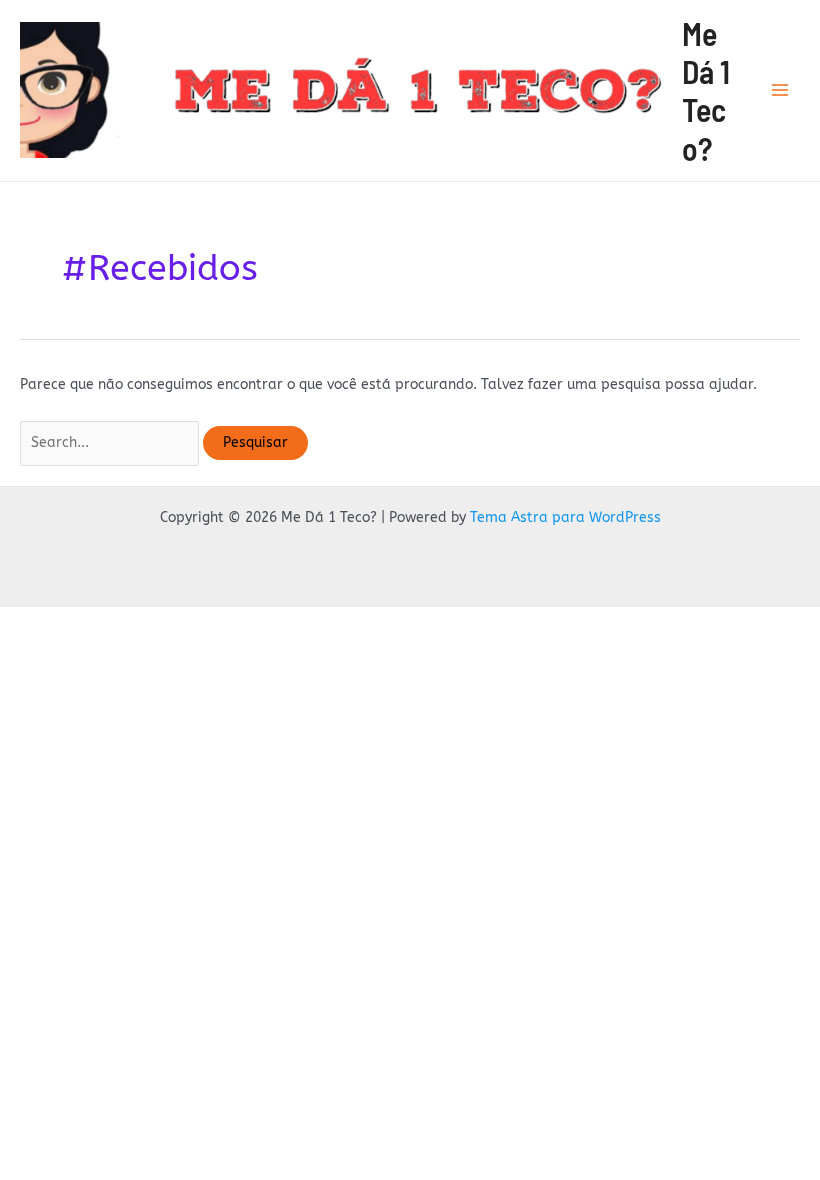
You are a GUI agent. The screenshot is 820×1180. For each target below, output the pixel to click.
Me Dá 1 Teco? (706, 90)
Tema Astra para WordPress (565, 517)
